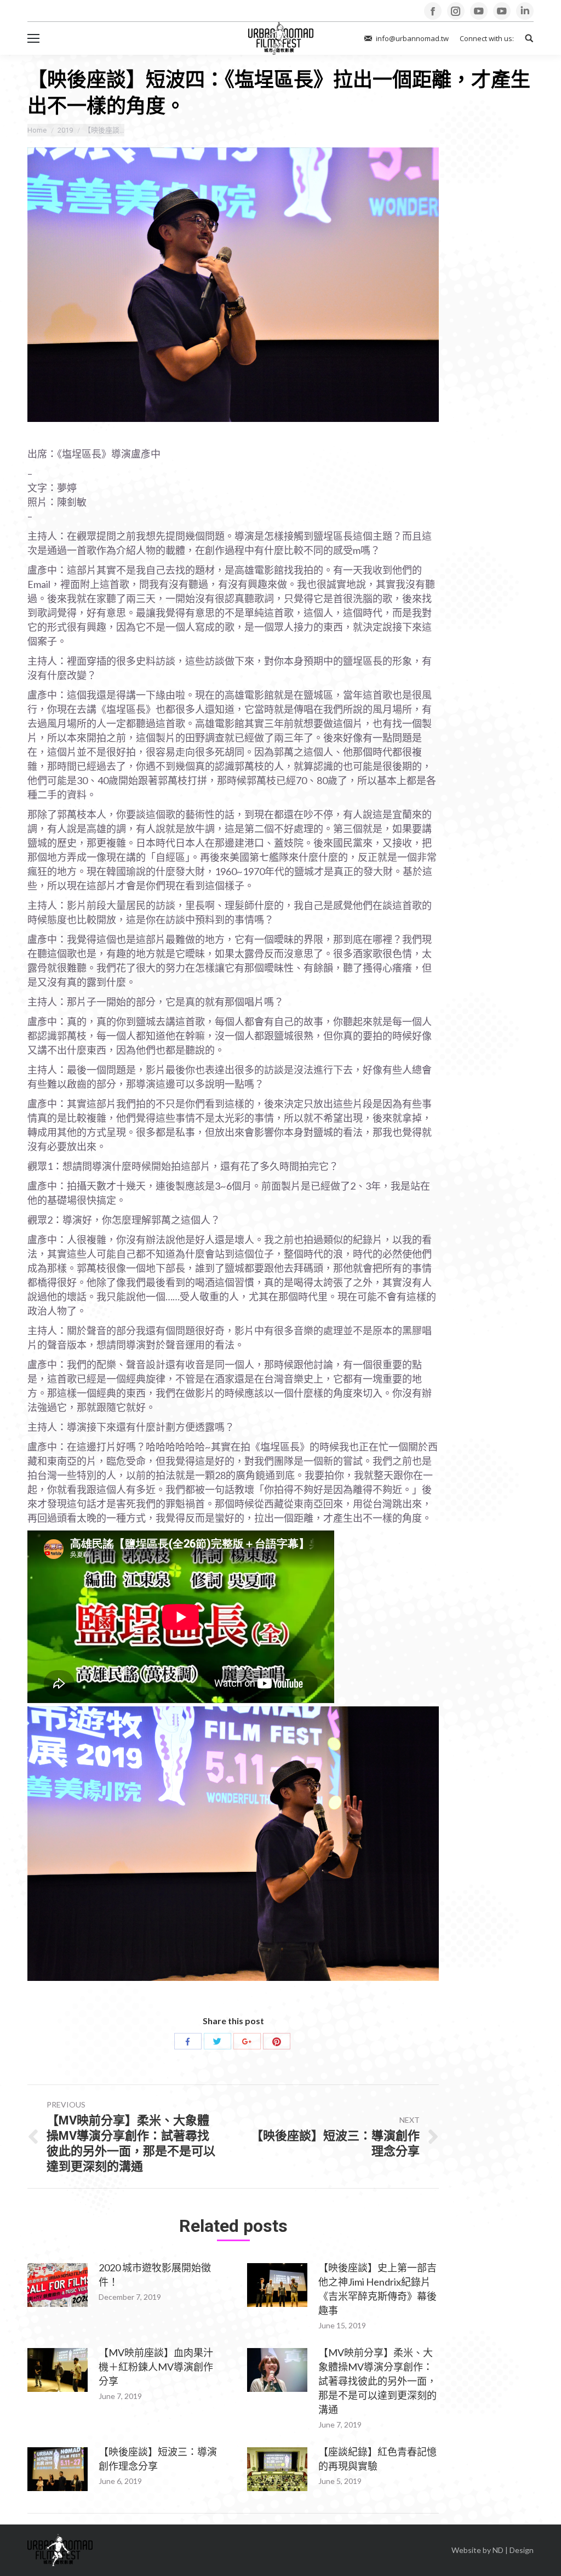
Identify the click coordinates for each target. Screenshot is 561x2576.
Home (37, 130)
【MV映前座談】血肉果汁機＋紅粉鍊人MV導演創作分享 (156, 2367)
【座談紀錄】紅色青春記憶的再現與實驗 (377, 2459)
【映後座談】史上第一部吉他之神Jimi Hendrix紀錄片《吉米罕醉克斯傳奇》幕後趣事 (377, 2289)
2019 (65, 130)
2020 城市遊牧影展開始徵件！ (155, 2275)
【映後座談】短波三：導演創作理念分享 (158, 2459)
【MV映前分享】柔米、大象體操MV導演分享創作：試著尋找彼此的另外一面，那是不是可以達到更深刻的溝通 (377, 2381)
